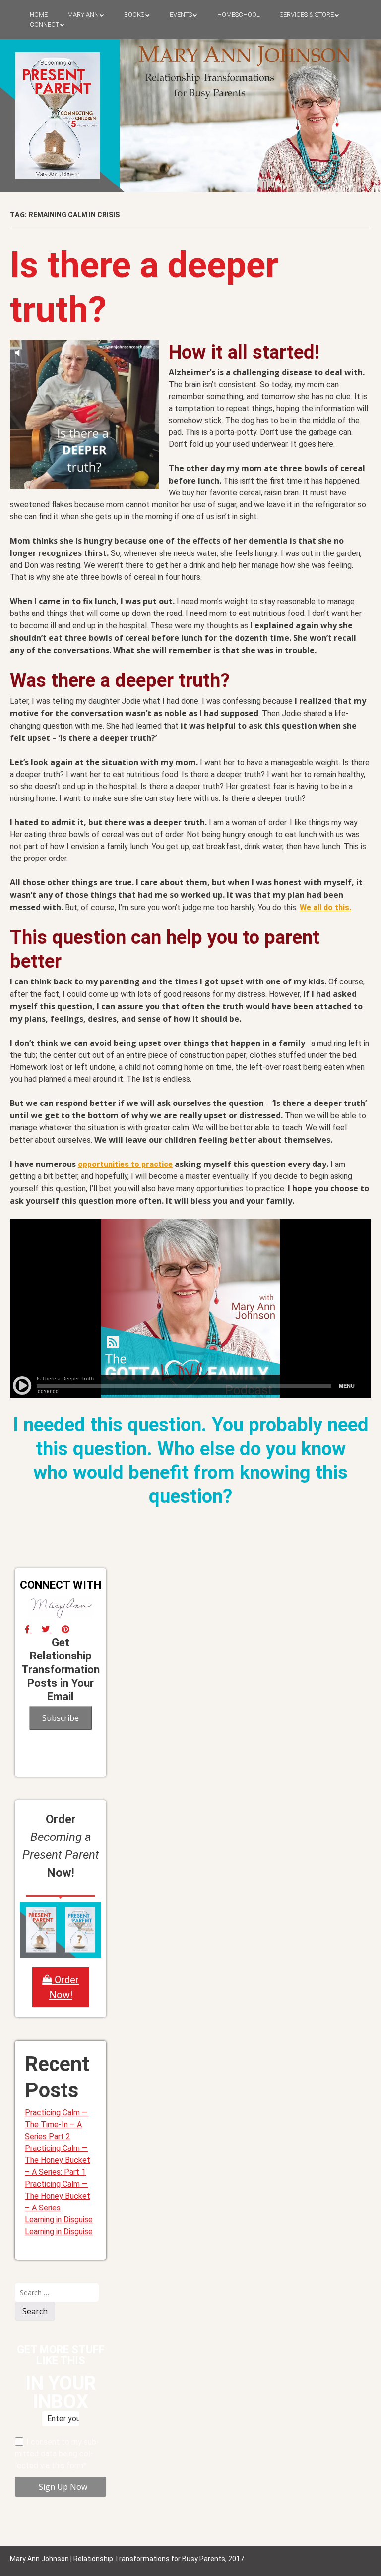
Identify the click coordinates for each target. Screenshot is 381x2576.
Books (134, 15)
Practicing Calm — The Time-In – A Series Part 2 (56, 2124)
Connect (44, 25)
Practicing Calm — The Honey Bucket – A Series (58, 2196)
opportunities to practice (125, 1164)
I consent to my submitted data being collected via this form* (57, 2454)
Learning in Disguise (59, 2220)
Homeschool (239, 15)
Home (39, 15)
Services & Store (307, 15)
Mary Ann (83, 15)
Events (181, 15)
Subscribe (61, 1718)
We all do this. (325, 907)
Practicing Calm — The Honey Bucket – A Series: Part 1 (58, 2160)
